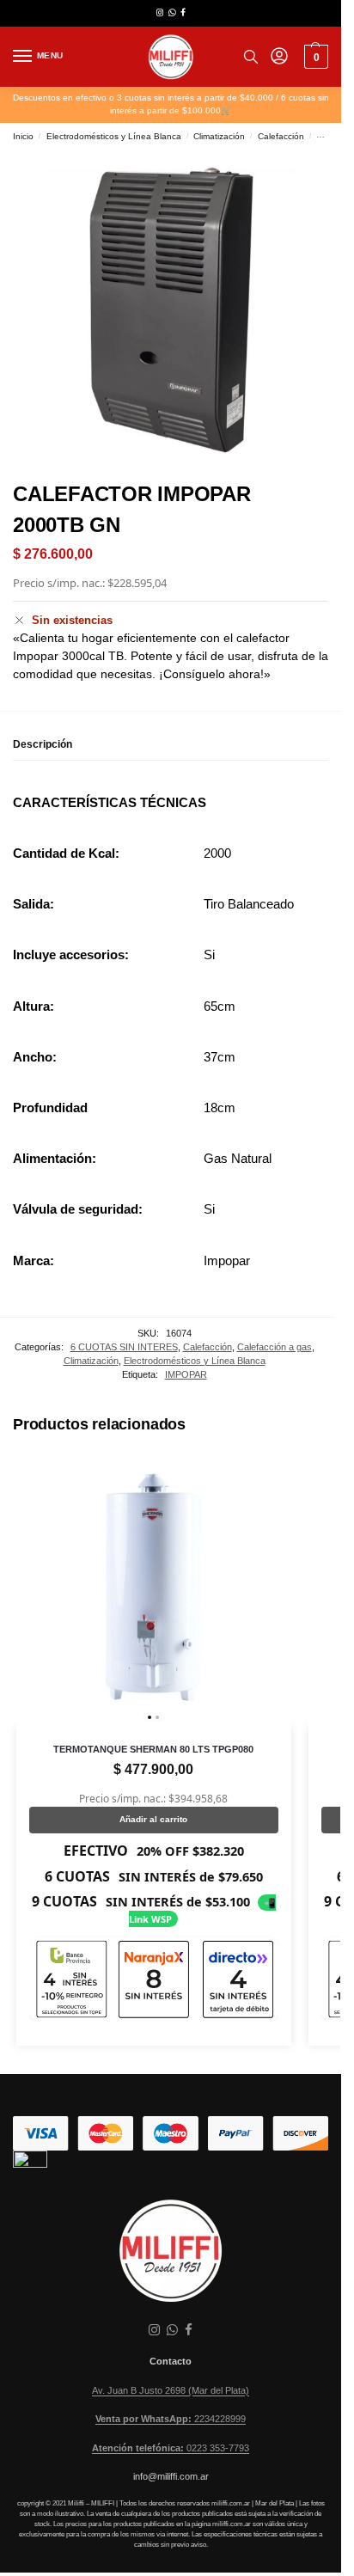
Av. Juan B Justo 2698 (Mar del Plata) (171, 2390)
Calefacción (281, 136)
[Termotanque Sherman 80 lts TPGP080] (154, 1589)
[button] (314, 57)
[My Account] (279, 57)
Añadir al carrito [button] (153, 1819)
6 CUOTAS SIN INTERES (124, 1347)
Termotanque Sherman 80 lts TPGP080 (153, 1749)
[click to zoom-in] (171, 310)
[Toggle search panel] (251, 57)
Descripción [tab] (43, 744)
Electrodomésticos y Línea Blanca (114, 136)
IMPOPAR (186, 1374)
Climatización (219, 136)
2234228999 (171, 2419)
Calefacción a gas (275, 1347)
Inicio (23, 136)
